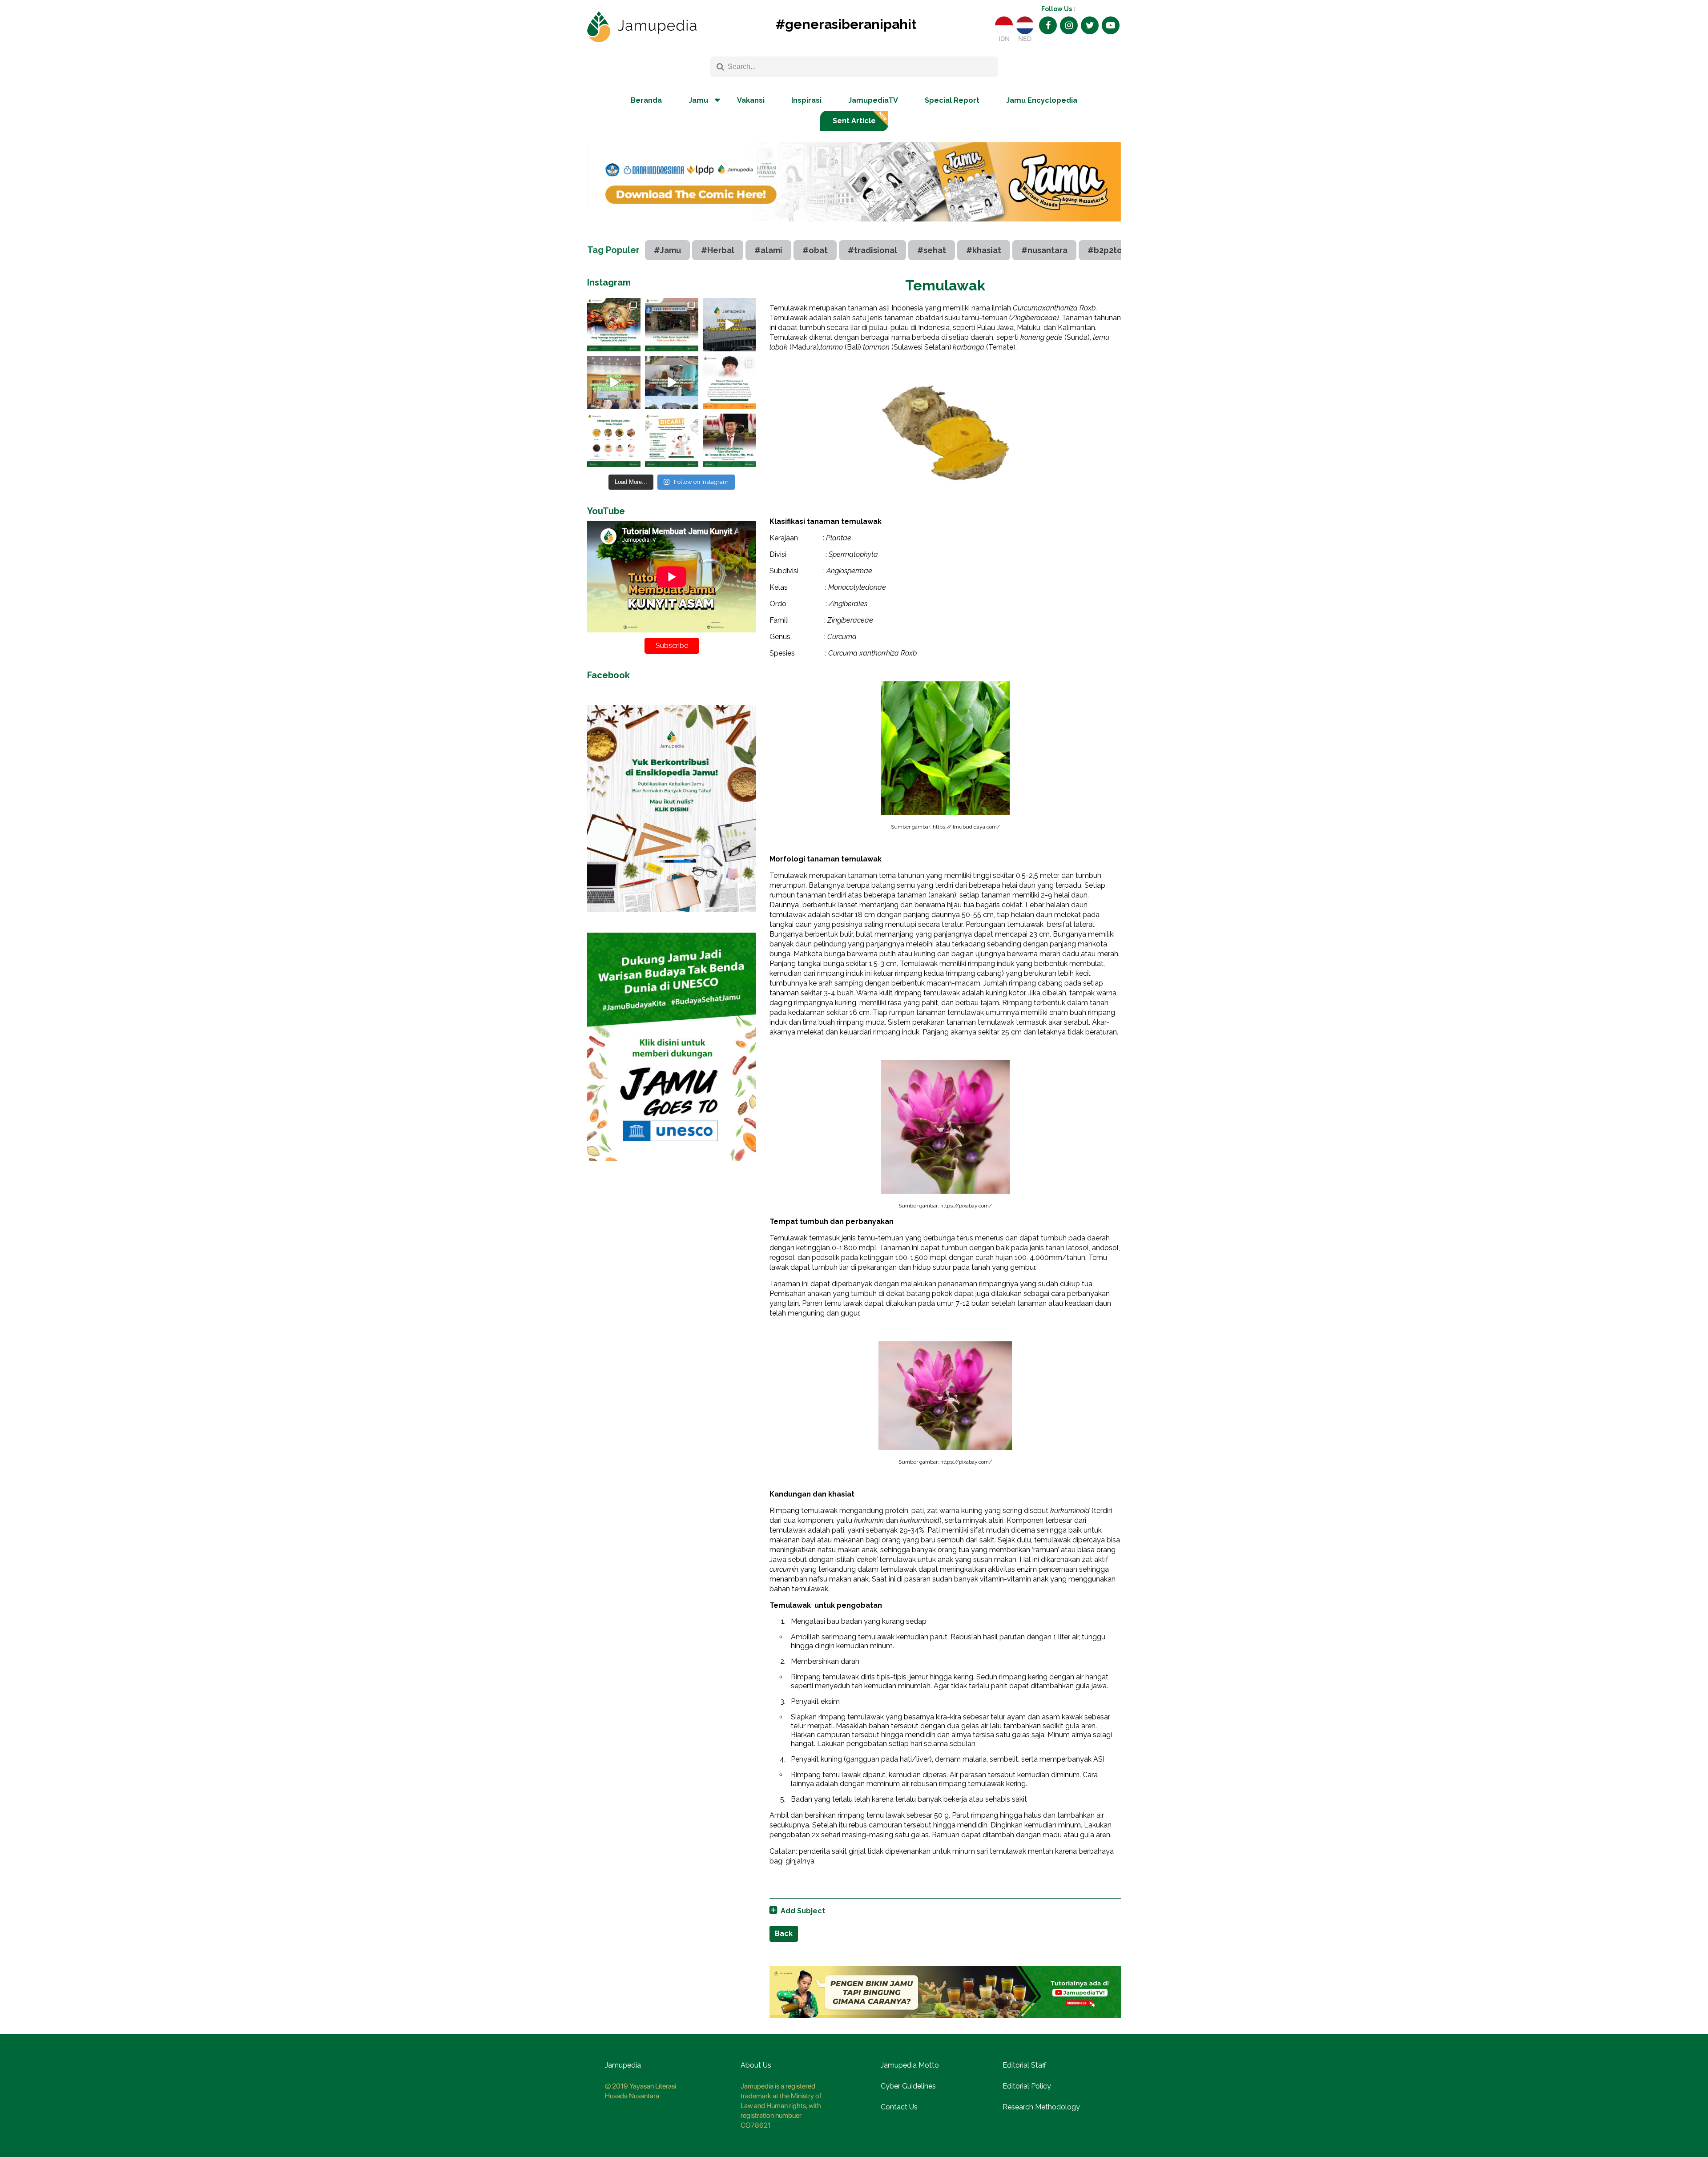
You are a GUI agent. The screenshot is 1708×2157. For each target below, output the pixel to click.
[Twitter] (1090, 25)
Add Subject (803, 1911)
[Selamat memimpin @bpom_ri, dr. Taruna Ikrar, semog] (729, 440)
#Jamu (667, 250)
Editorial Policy (1027, 2086)
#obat (815, 250)
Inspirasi (806, 100)
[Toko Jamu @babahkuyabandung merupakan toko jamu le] (729, 325)
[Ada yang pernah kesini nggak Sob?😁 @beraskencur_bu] (672, 382)
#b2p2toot (1109, 250)
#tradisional (872, 250)
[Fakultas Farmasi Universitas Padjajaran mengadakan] (614, 382)
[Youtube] (1111, 25)
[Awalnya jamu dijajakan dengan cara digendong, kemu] (672, 325)
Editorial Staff (1024, 2065)
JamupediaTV (873, 100)
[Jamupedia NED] (1025, 25)
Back (784, 1934)
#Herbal (718, 250)
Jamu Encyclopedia (1042, 100)
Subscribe (672, 646)
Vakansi (751, 100)
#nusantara (1044, 250)
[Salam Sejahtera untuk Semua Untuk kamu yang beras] (672, 440)
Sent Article (854, 121)
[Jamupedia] (642, 27)
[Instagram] (1069, 25)
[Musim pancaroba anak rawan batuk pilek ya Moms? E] (729, 382)
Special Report (952, 100)
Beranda (646, 100)
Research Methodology (1041, 2107)
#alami (768, 250)
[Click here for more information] (854, 228)
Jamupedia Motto (910, 2065)
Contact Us (899, 2107)
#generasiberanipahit (846, 24)
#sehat (932, 250)
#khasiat (984, 250)
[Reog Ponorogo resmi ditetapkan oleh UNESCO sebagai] (614, 325)
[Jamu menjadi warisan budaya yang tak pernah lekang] (614, 440)
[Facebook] (1048, 25)
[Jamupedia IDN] (1004, 25)
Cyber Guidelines (908, 2086)
